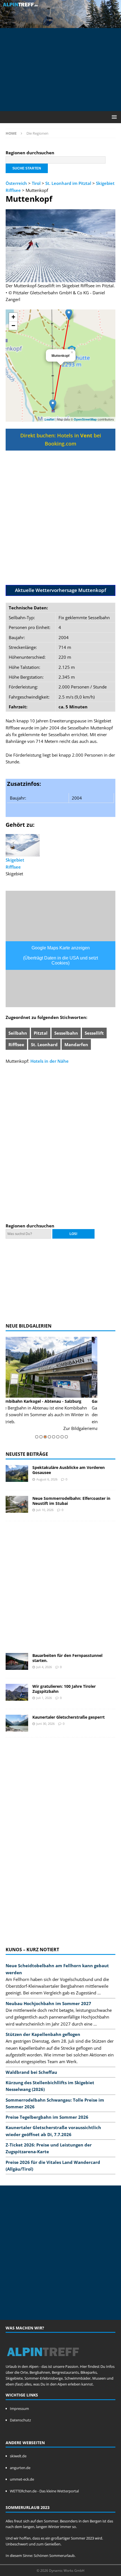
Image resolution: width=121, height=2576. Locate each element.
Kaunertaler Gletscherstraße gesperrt (69, 1717)
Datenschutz (20, 2420)
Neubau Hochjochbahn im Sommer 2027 (48, 2003)
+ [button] (13, 317)
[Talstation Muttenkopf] (53, 405)
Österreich (16, 183)
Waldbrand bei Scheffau (31, 2072)
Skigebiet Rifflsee (15, 863)
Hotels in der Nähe (50, 1061)
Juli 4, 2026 (44, 1667)
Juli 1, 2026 (44, 1698)
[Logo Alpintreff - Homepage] (43, 2361)
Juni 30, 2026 (45, 1724)
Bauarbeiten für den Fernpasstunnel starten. (67, 1658)
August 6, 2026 (47, 1479)
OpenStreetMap (85, 419)
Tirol (36, 183)
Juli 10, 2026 (45, 1510)
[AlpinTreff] (60, 24)
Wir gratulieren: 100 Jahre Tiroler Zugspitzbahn (64, 1689)
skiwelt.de (18, 2456)
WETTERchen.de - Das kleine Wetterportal (44, 2491)
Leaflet (50, 419)
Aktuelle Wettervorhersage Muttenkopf (60, 590)
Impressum (19, 2409)
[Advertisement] (63, 69)
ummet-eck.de (22, 2479)
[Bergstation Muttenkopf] (69, 314)
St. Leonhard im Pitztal (68, 183)
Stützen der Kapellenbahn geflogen (43, 2034)
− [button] (13, 326)
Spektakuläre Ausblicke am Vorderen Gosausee (69, 1470)
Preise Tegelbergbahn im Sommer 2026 (47, 2117)
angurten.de (20, 2468)
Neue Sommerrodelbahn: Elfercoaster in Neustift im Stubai (71, 1501)
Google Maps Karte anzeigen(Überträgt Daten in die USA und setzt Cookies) (60, 955)
